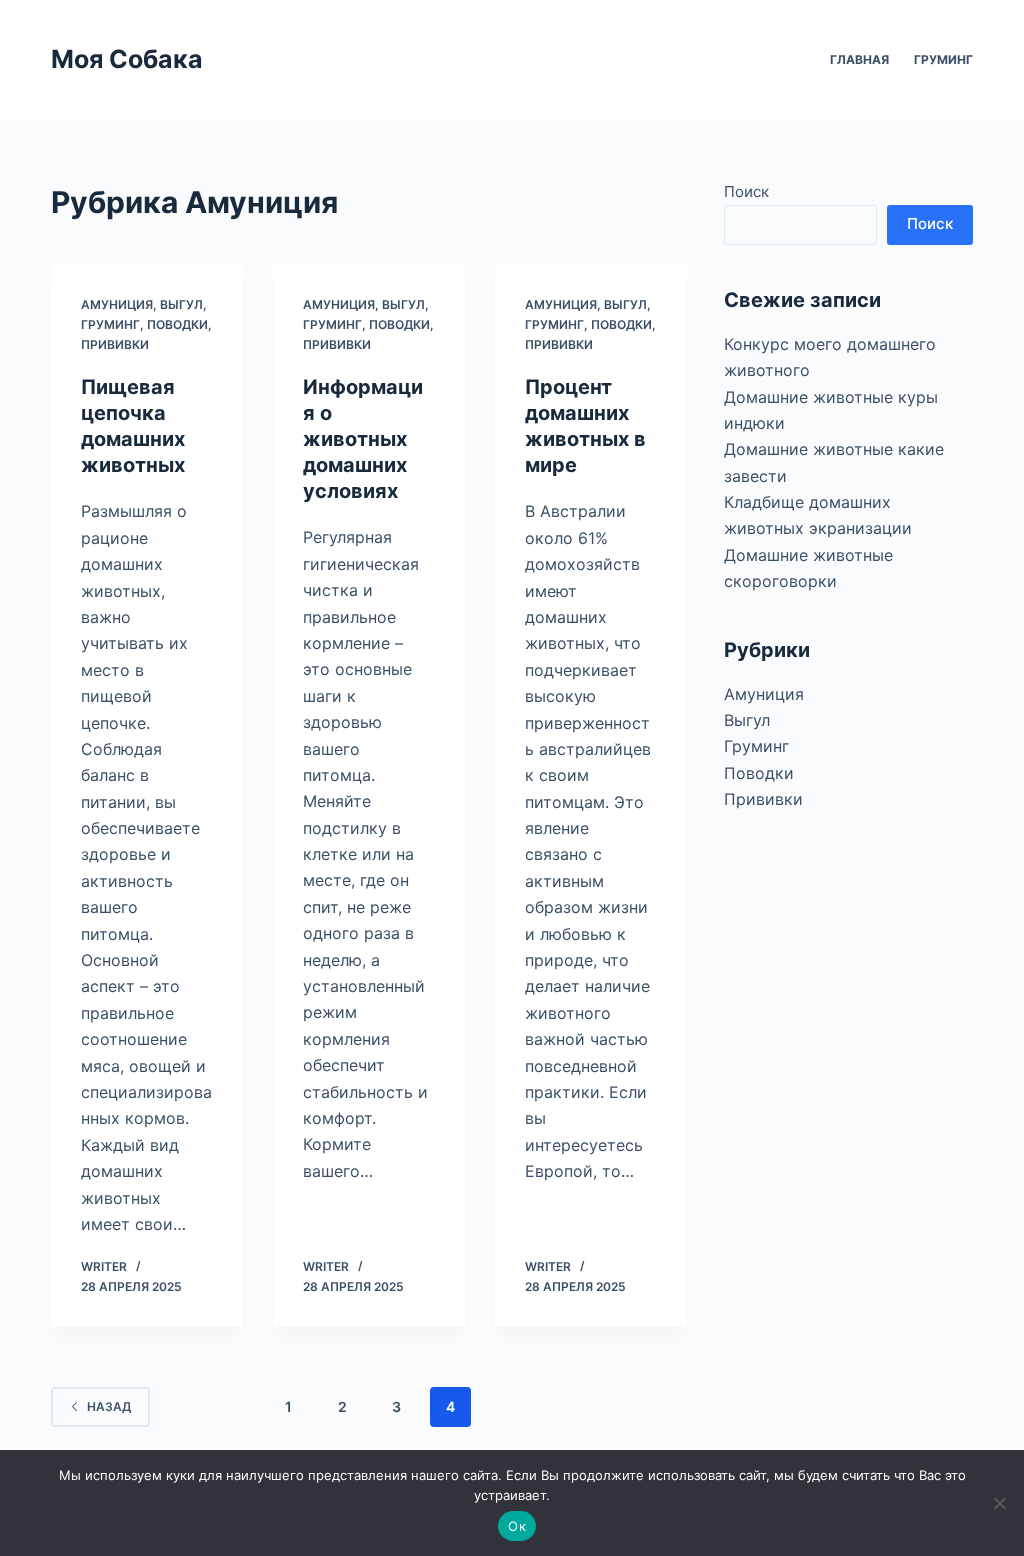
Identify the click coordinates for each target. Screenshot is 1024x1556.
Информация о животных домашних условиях (363, 439)
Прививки (115, 344)
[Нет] (999, 1503)
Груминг (943, 59)
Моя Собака (127, 59)
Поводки (177, 324)
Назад (109, 1406)
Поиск (746, 191)
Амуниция (117, 304)
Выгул (181, 304)
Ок (517, 1526)
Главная (859, 59)
